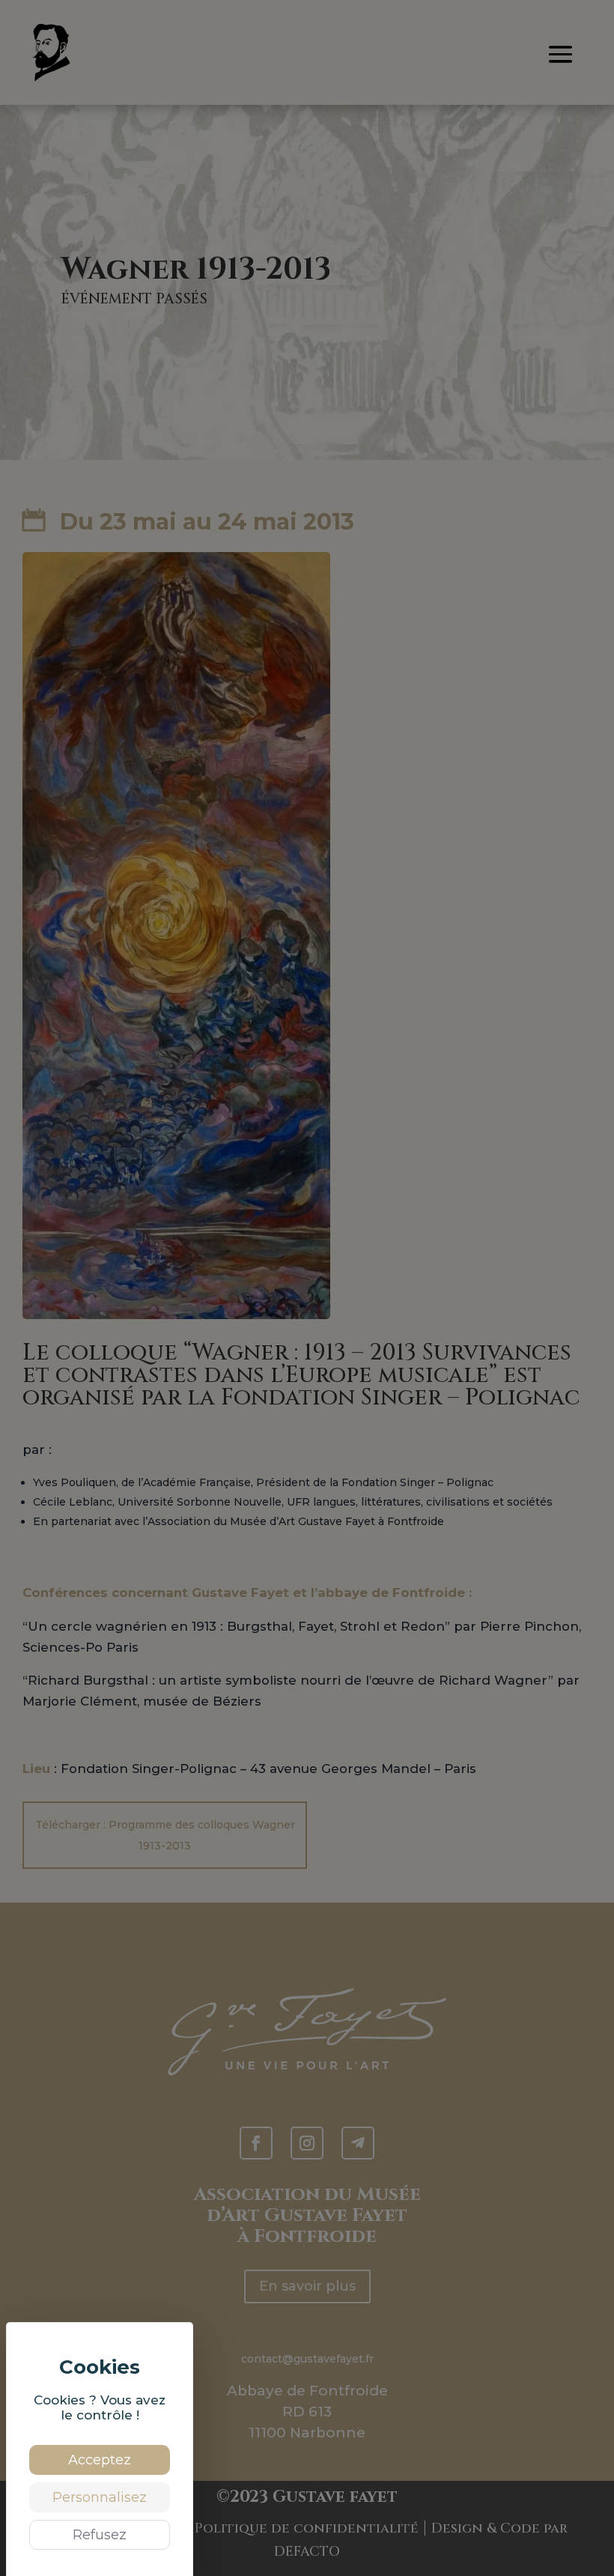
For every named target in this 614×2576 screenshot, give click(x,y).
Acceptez (100, 2460)
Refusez (100, 2535)
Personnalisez (100, 2497)
